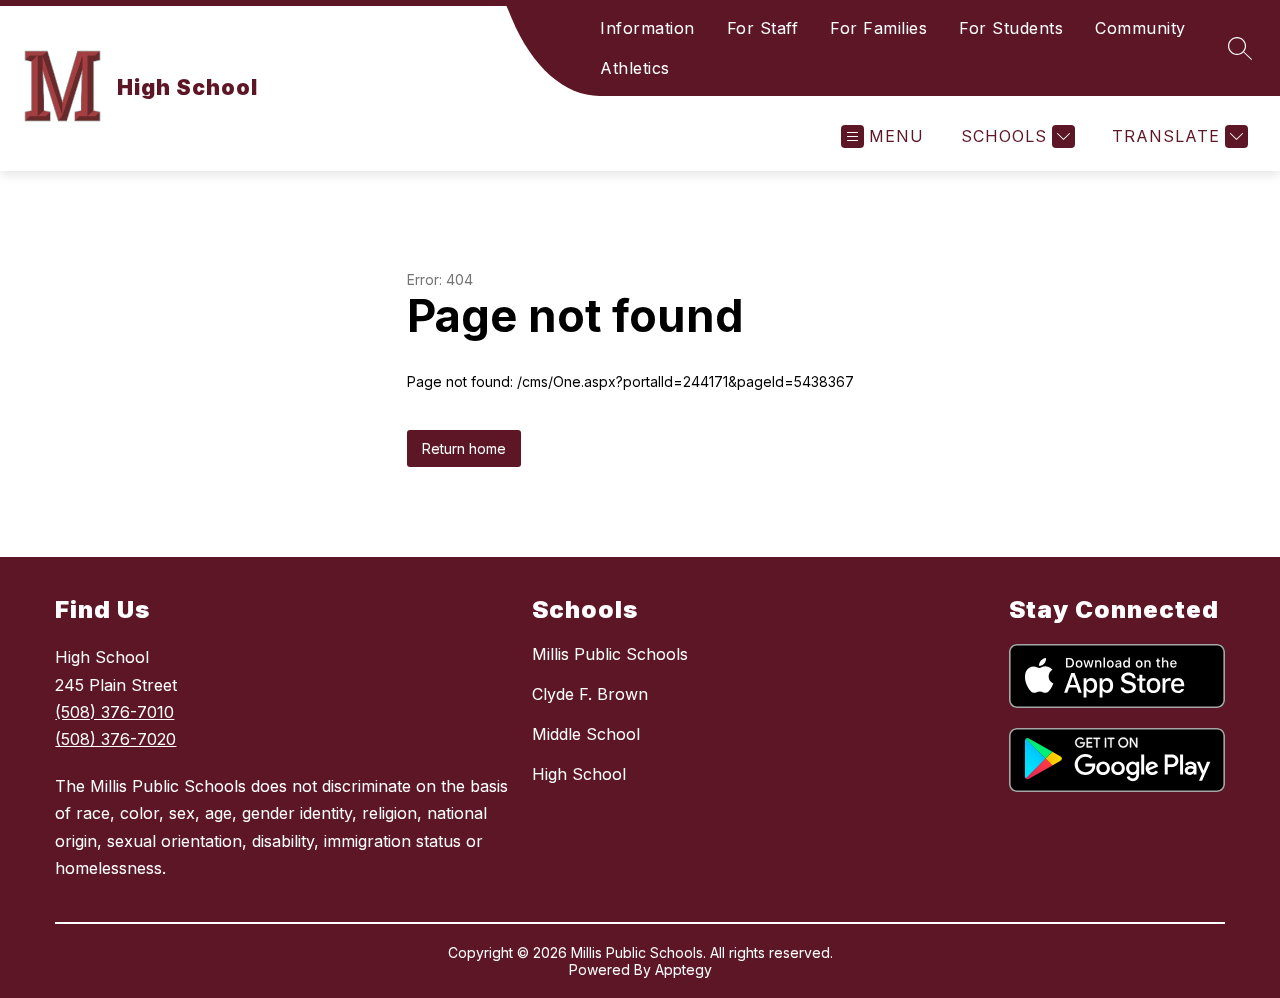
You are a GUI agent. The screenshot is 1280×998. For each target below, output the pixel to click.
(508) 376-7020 (115, 739)
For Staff (763, 28)
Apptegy (683, 969)
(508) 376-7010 (114, 712)
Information (647, 28)
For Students (1011, 28)
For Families (878, 28)
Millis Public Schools (610, 654)
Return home (464, 448)
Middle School (586, 734)
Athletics (635, 68)
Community (1140, 28)
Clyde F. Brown (590, 694)
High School (579, 774)
